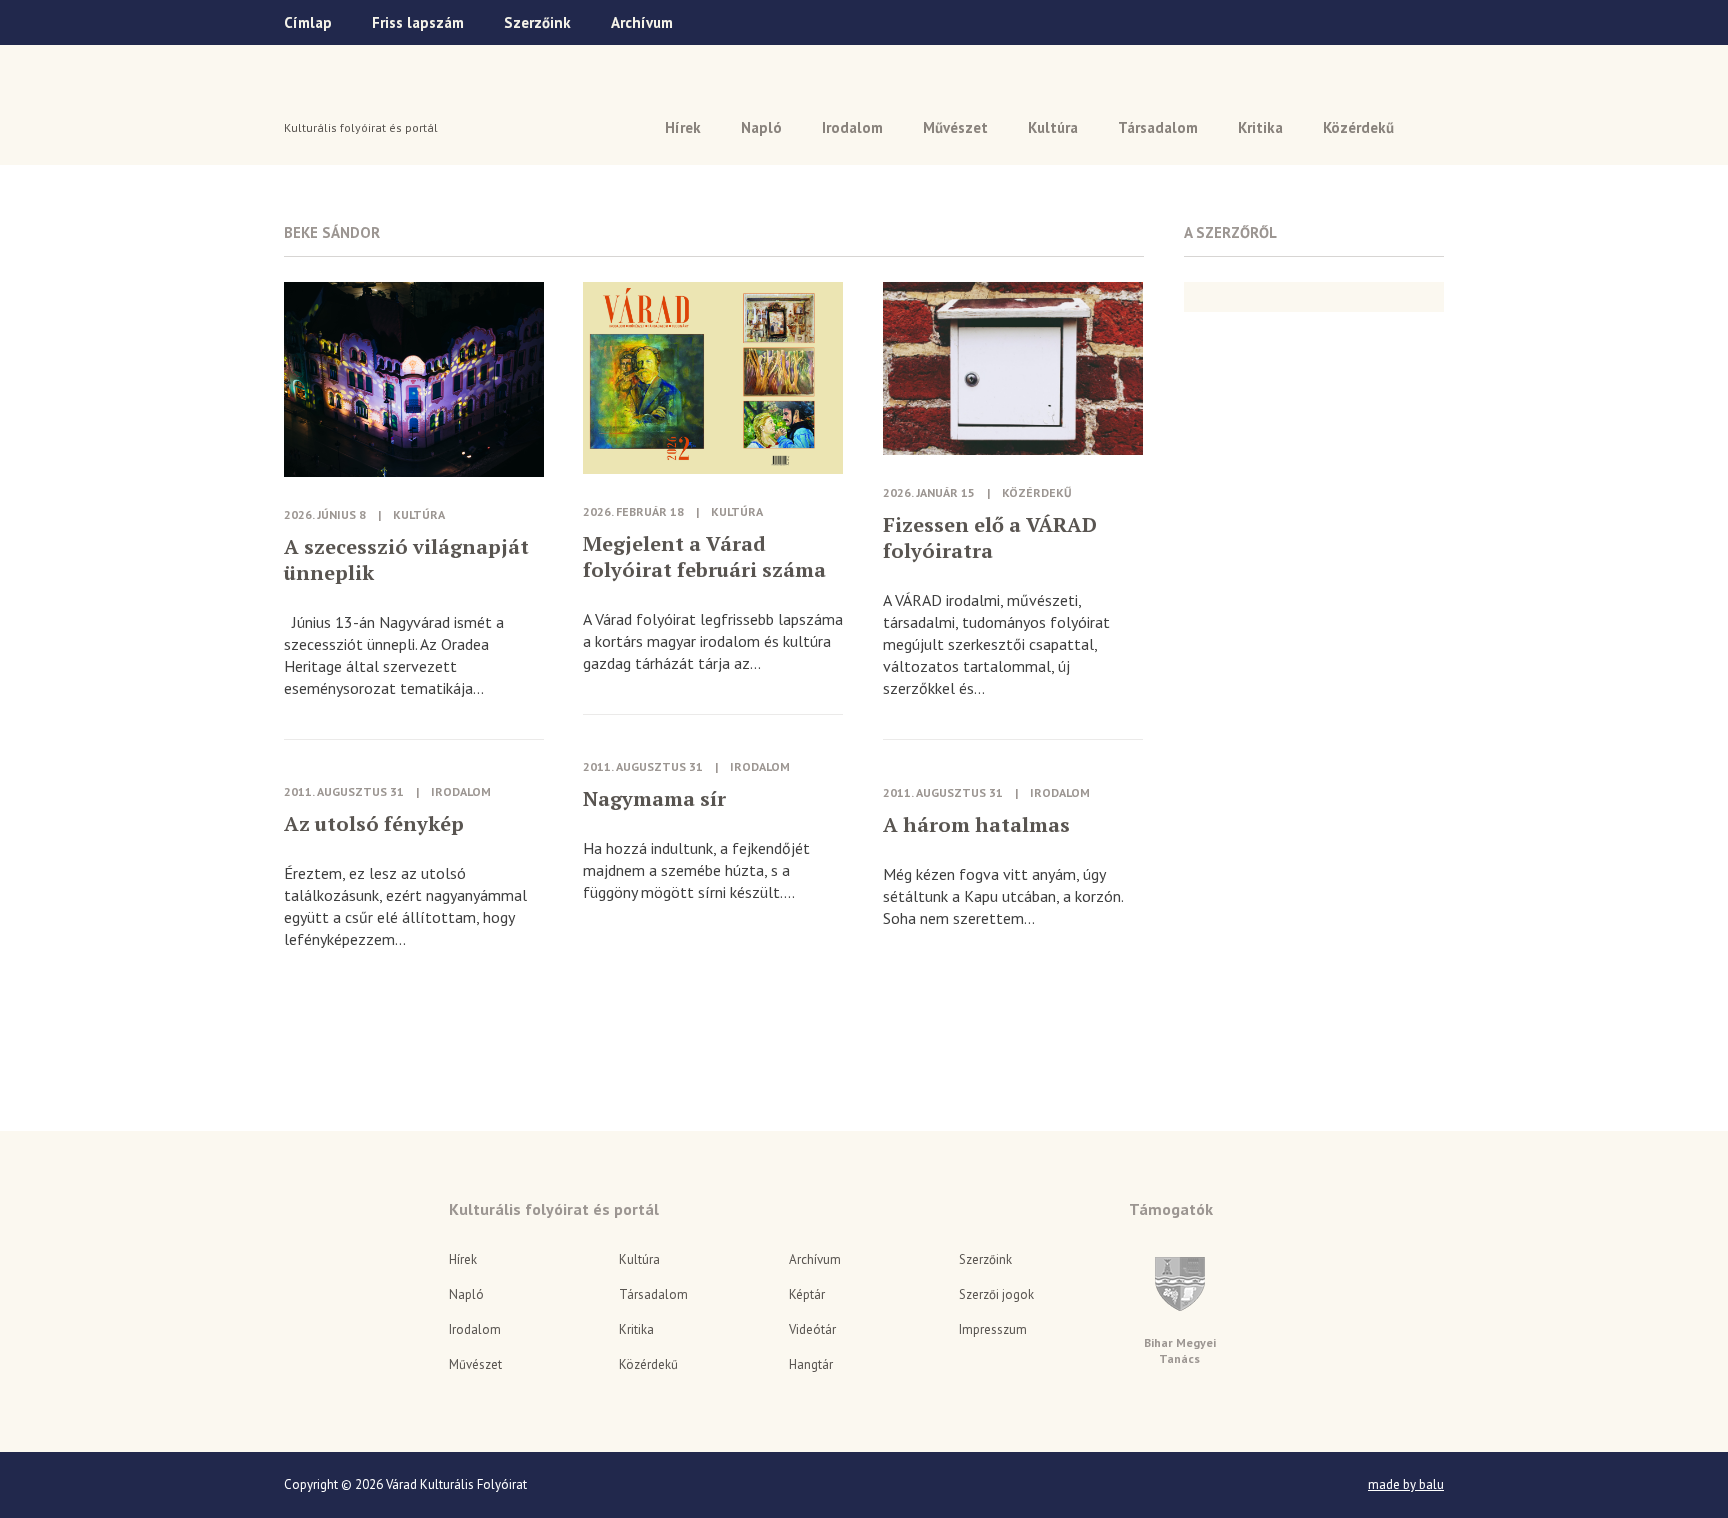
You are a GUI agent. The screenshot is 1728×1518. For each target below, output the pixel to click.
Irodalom (852, 127)
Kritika (1260, 127)
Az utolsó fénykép (374, 824)
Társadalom (1158, 127)
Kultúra (1053, 127)
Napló (761, 127)
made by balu (1406, 1485)
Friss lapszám (418, 22)
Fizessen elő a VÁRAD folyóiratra (990, 538)
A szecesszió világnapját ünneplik (406, 560)
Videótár (812, 1329)
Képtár (807, 1294)
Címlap (308, 22)
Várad (340, 97)
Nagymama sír (654, 799)
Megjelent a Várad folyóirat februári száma (704, 557)
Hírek (683, 127)
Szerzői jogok (996, 1294)
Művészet (955, 127)
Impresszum (993, 1329)
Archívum (642, 22)
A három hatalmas (976, 825)
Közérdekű (1358, 127)
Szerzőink (537, 22)
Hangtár (811, 1364)
